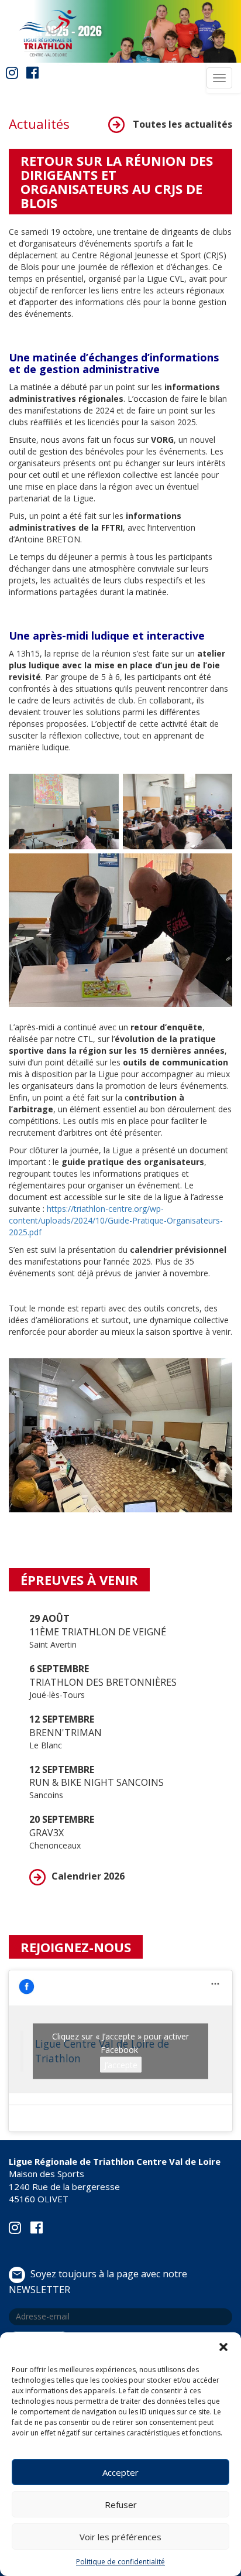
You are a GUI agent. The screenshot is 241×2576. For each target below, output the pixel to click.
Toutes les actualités (181, 124)
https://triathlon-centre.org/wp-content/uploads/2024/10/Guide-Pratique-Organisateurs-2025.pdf (116, 1220)
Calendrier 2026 (88, 1876)
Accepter (120, 2472)
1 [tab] (112, 54)
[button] (223, 2347)
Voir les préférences (120, 2537)
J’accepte (121, 2064)
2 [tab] (129, 54)
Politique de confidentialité (120, 2562)
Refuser (121, 2505)
